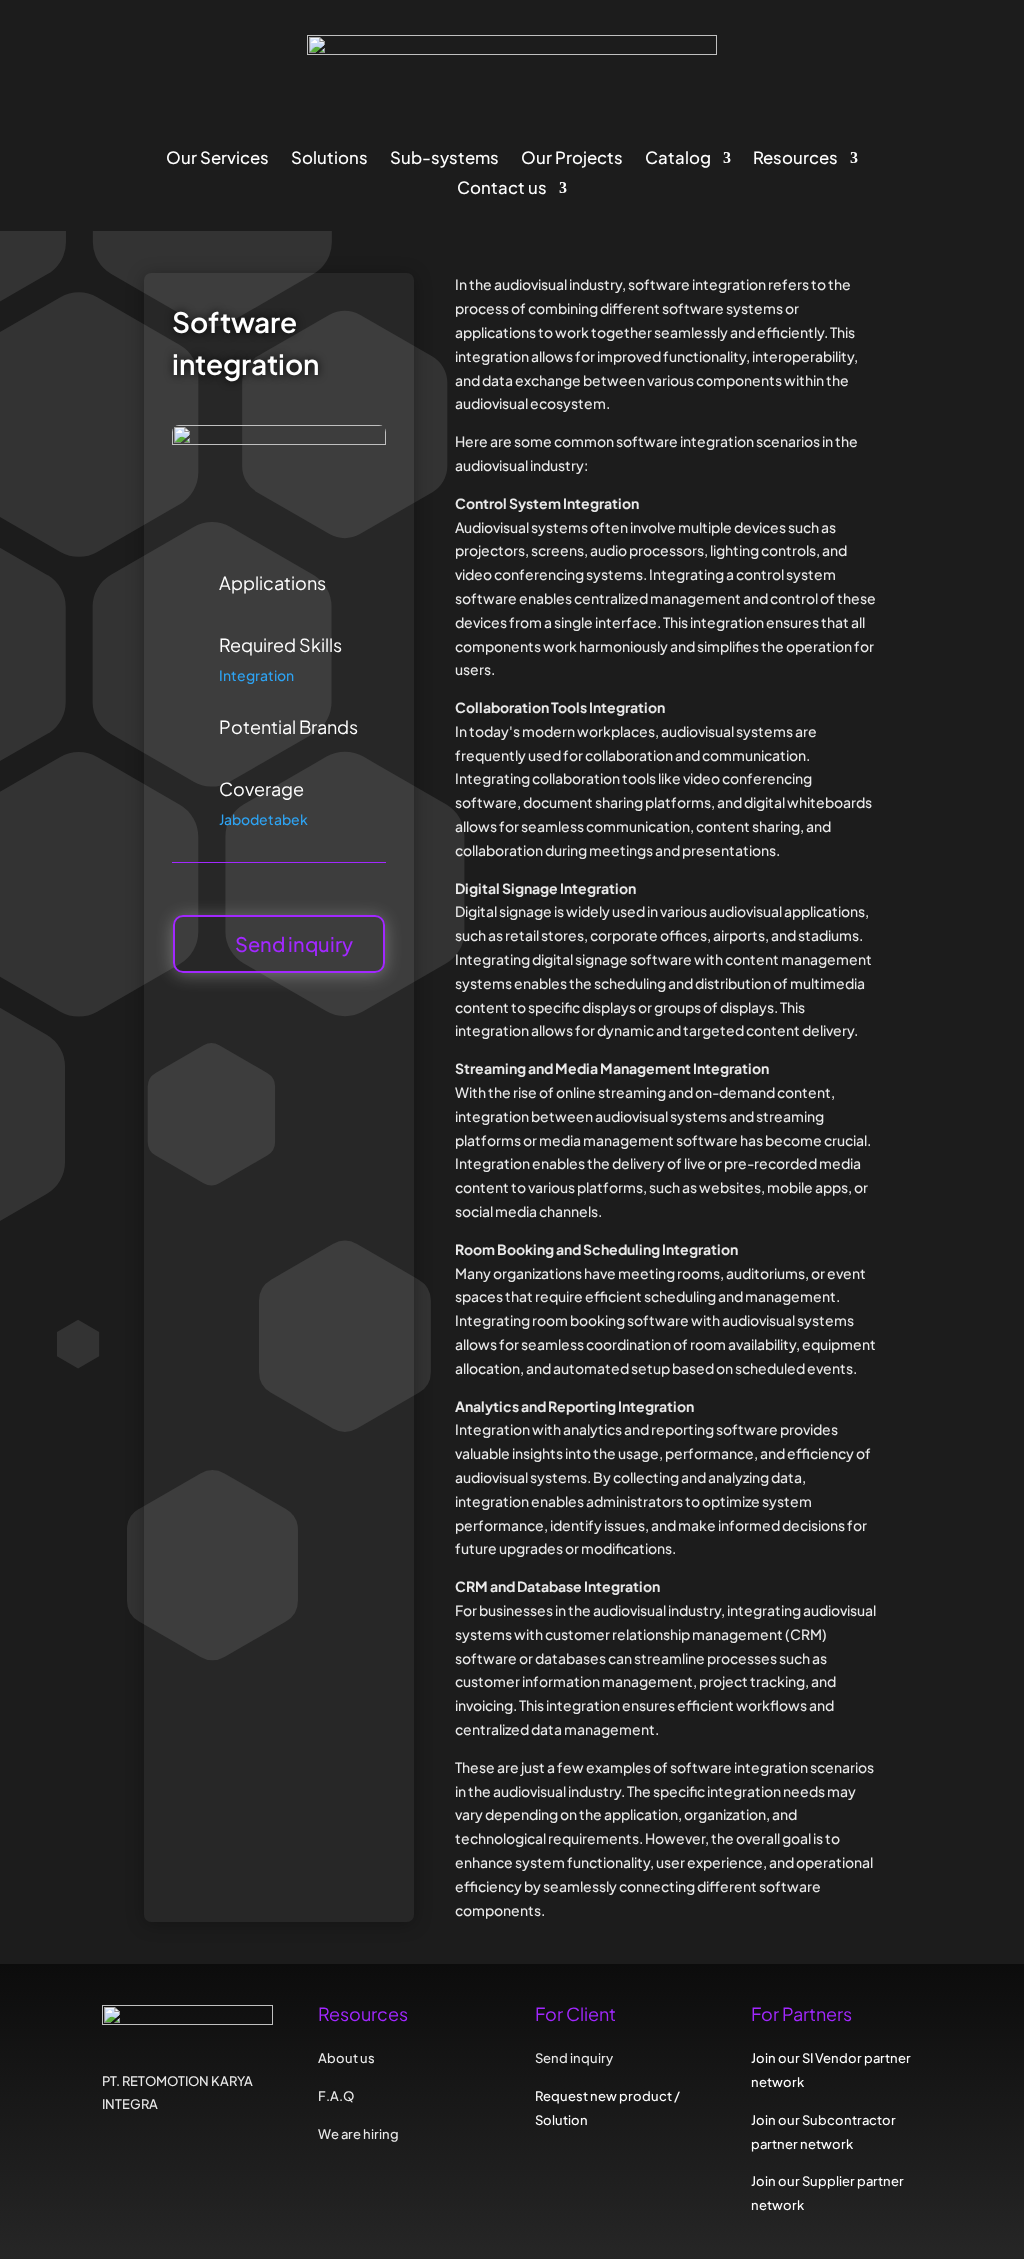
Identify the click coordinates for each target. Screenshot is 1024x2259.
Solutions (329, 159)
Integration (256, 675)
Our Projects (572, 159)
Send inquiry (294, 943)
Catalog (678, 159)
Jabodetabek (263, 819)
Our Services (217, 159)
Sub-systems (444, 159)
